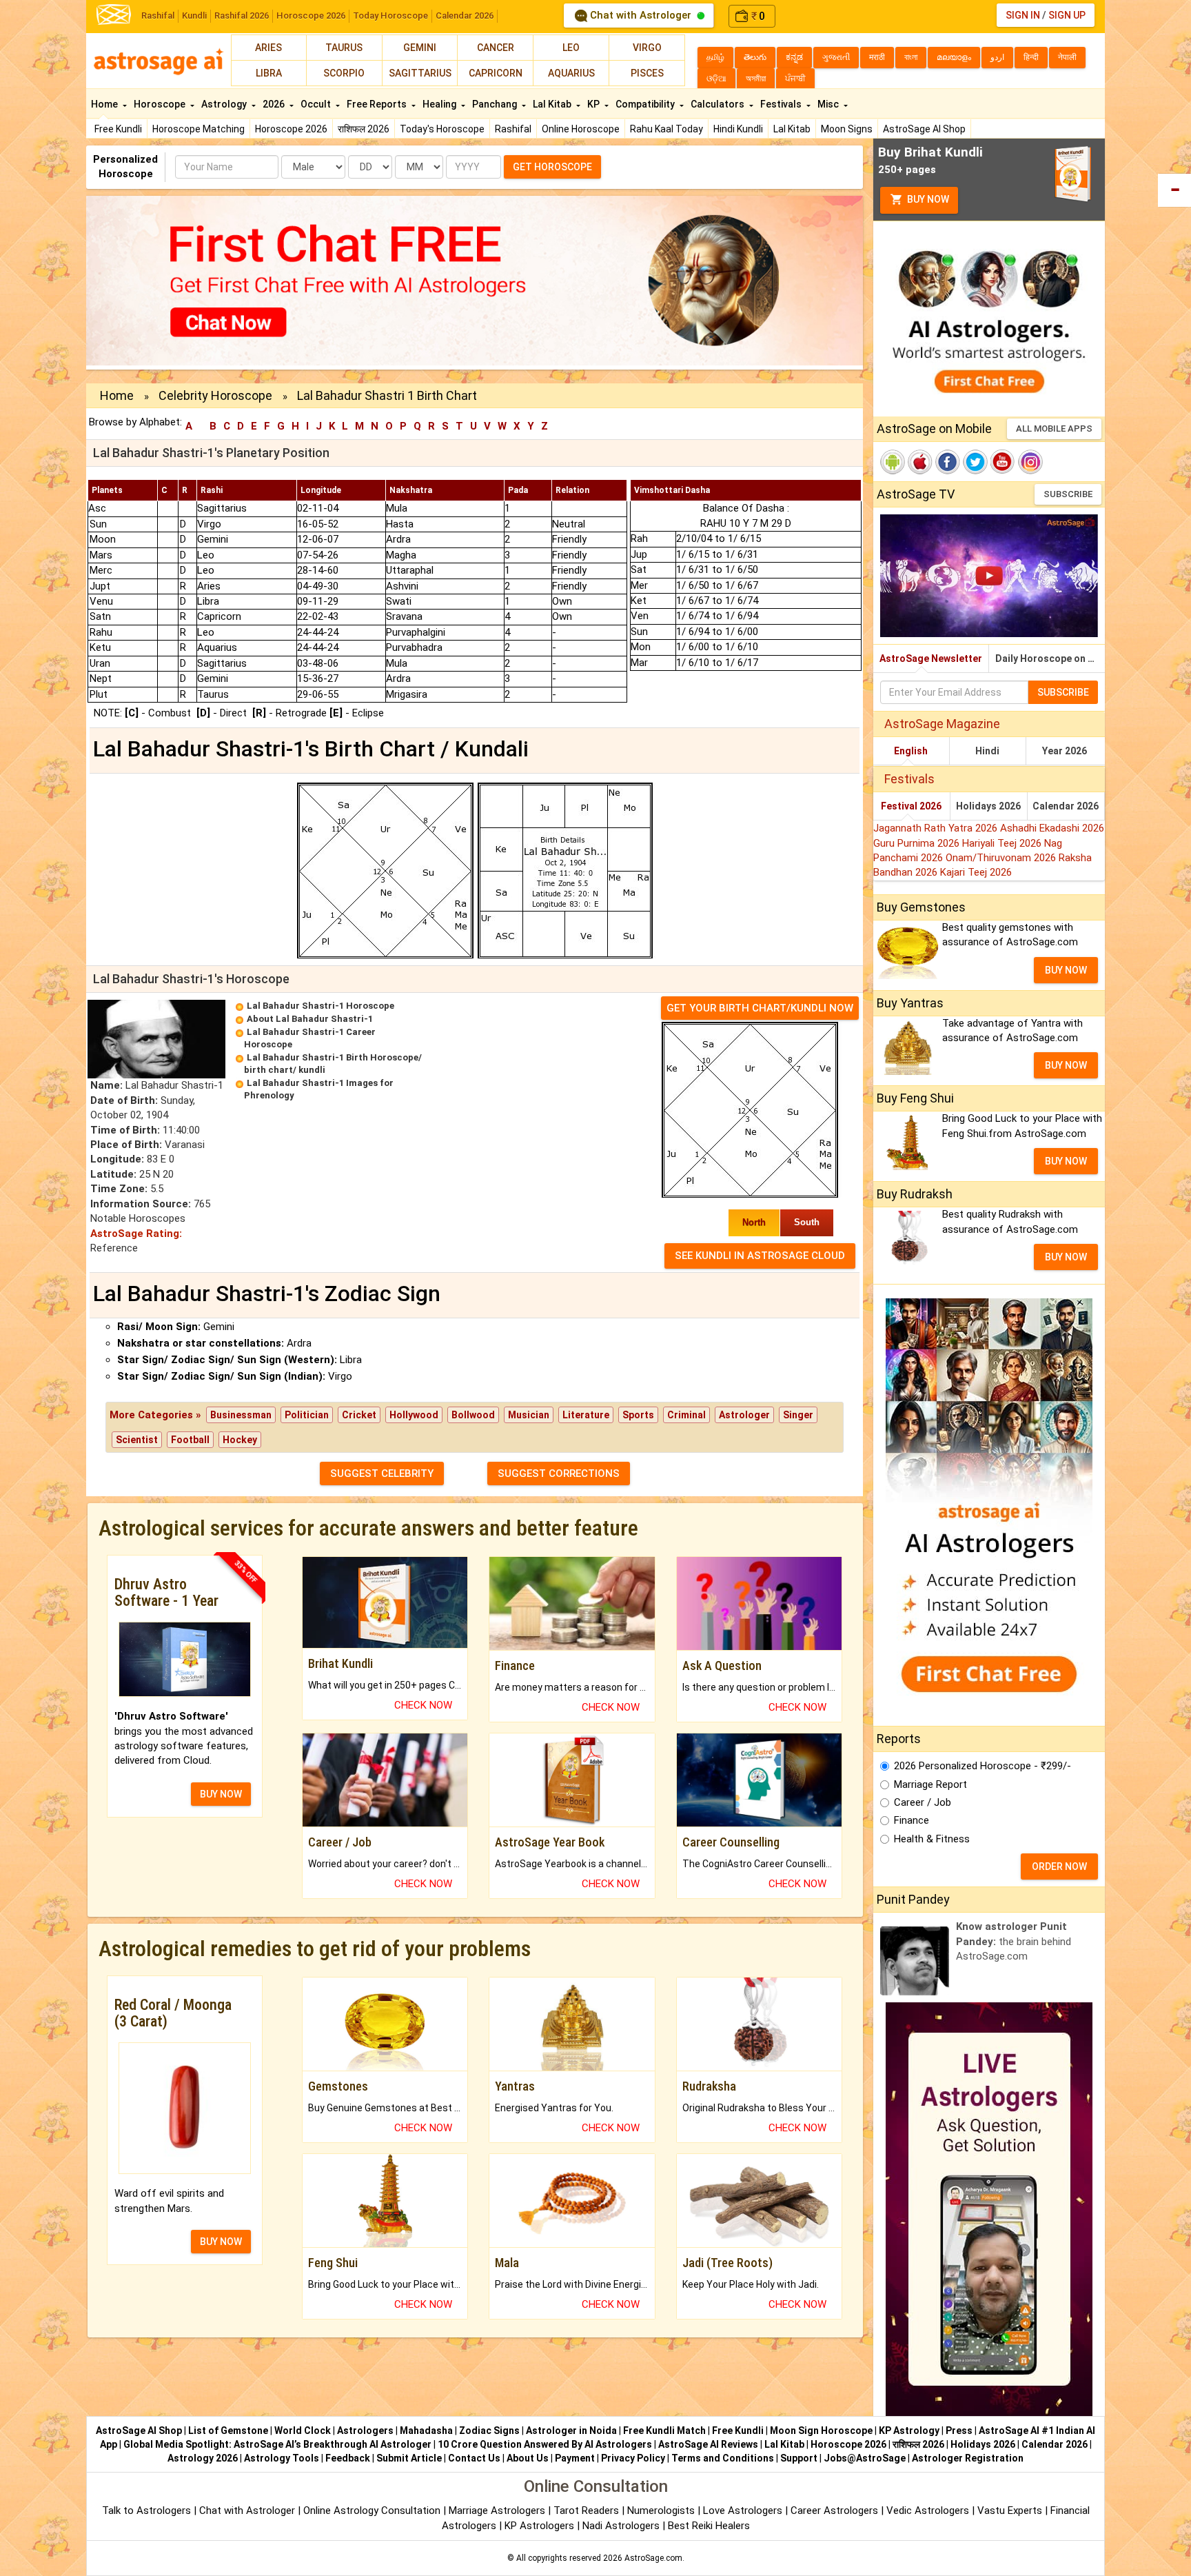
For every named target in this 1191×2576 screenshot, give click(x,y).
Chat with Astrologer (641, 15)
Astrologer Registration (968, 2458)
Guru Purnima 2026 (918, 843)
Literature (586, 1415)
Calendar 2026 (465, 16)
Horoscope (161, 104)
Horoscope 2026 (311, 16)
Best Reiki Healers (709, 2526)
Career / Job (923, 1802)
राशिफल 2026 (364, 129)
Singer (798, 1415)
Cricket (359, 1415)
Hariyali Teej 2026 (1003, 843)
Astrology (225, 104)
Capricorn (496, 73)
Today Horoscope (390, 16)
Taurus (344, 48)
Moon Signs (847, 129)
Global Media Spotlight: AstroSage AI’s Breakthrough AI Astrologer (277, 2444)
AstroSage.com (653, 2558)
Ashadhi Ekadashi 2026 (1052, 828)
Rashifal (158, 16)
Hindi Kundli (738, 129)
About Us (528, 2458)
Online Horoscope (581, 129)
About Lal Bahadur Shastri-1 (310, 1019)
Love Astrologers (743, 2510)
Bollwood (473, 1415)
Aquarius (571, 73)
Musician (529, 1415)
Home (105, 104)
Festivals (782, 104)
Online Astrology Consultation (373, 2510)
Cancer (496, 48)
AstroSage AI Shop (924, 129)
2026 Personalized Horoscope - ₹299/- (983, 1766)
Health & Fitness (932, 1839)
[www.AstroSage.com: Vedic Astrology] (114, 13)
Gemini (420, 48)
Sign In (1023, 15)
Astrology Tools (282, 2458)
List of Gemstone (228, 2431)
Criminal (686, 1415)
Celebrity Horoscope (215, 395)
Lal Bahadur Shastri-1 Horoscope (320, 1006)
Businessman (241, 1415)
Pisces (647, 73)
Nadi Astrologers (621, 2526)
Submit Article (409, 2458)
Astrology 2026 (203, 2458)
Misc (829, 104)
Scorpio (344, 73)
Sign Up (1067, 15)
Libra (269, 73)
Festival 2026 (911, 806)
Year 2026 (1065, 751)
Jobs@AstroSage (865, 2458)
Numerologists (662, 2510)
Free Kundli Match (664, 2431)
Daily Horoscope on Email (1050, 658)
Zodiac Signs (489, 2431)
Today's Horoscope (442, 129)
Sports (638, 1415)
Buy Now (927, 199)
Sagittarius (420, 73)
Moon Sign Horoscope (821, 2431)
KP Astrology (909, 2431)
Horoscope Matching (198, 129)
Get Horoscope (552, 167)
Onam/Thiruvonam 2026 (1002, 858)
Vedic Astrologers (928, 2510)
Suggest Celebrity (382, 1473)
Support (799, 2458)
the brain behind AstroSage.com (1014, 1941)
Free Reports (378, 104)
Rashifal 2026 (242, 16)
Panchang (496, 104)
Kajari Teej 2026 (976, 872)
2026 (275, 104)
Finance (912, 1820)
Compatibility (646, 104)
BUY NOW (221, 1794)
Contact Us (474, 2458)
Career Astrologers (834, 2510)
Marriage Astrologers (498, 2510)
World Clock (303, 2431)
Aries (268, 48)
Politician (307, 1415)
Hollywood (414, 1415)
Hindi (987, 751)
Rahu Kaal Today (666, 129)
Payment (575, 2458)
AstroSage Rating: (136, 1234)
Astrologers (365, 2431)
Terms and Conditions (723, 2458)
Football (190, 1440)
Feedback (348, 2458)
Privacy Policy (633, 2458)
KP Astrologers (541, 2526)
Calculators (719, 104)
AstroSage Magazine (942, 724)
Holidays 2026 (988, 806)
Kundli (194, 16)
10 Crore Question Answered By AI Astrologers (545, 2444)
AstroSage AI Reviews (708, 2444)
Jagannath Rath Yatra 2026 (937, 828)
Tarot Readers (588, 2510)
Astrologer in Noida (571, 2431)
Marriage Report (930, 1784)
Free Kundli (118, 129)
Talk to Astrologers (146, 2510)
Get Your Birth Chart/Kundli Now (760, 1008)
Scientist (137, 1440)
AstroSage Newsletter (931, 658)
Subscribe (1068, 494)
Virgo (647, 48)
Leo (571, 48)
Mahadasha (426, 2431)
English (911, 751)
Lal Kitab (792, 129)
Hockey (240, 1440)
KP (594, 104)
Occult (317, 104)
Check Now (423, 1705)
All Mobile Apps (1054, 429)
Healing (440, 104)
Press (959, 2431)
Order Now (1059, 1866)
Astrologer (744, 1415)
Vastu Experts (1010, 2510)
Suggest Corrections (559, 1473)
